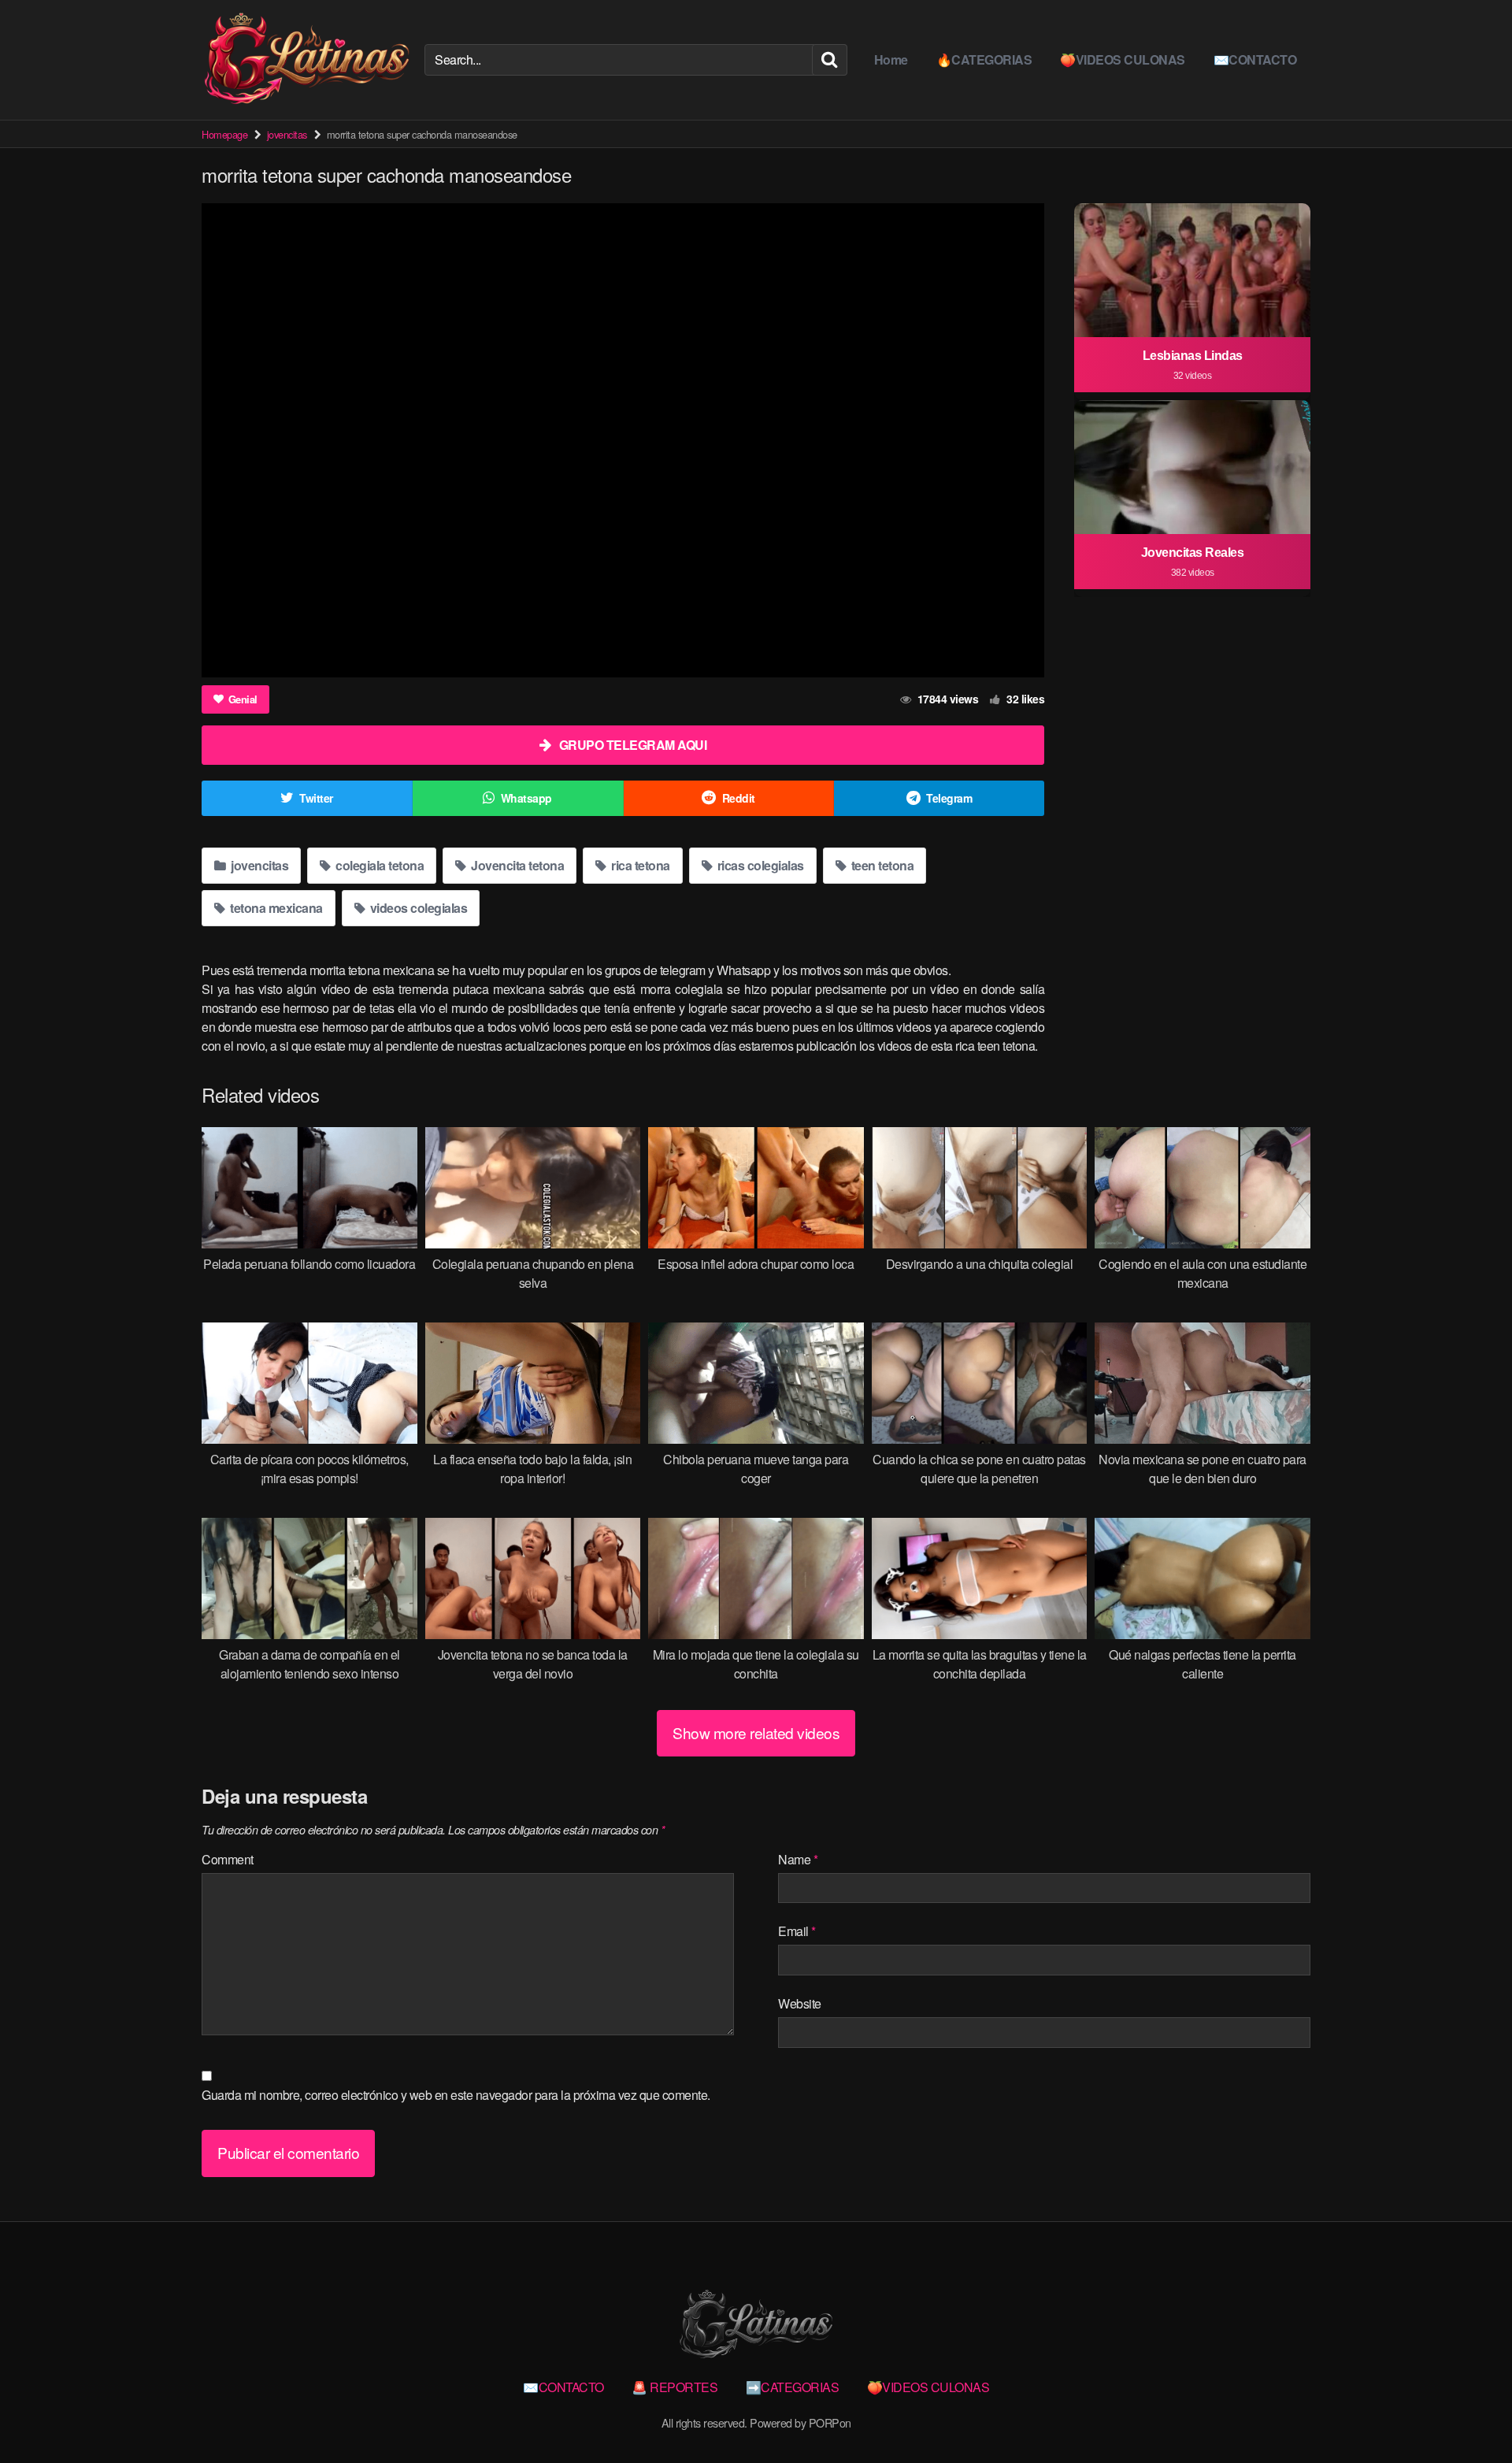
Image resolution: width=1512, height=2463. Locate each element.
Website (800, 2003)
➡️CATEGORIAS (793, 2387)
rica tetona (639, 865)
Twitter (316, 798)
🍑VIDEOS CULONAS (1123, 59)
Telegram (949, 798)
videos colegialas (417, 908)
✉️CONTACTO (1255, 59)
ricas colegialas (759, 865)
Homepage (224, 134)
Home (891, 59)
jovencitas (287, 134)
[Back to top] (1469, 2413)
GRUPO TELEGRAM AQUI (633, 745)
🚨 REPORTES (674, 2387)
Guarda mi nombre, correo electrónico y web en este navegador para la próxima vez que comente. (456, 2095)
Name (798, 1859)
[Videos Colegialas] (307, 60)
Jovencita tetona (517, 865)
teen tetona (881, 865)
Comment (228, 1859)
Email (797, 1931)
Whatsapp (526, 798)
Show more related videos (756, 1732)
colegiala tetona (379, 865)
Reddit (739, 798)
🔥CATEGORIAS (984, 59)
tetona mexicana (275, 908)
